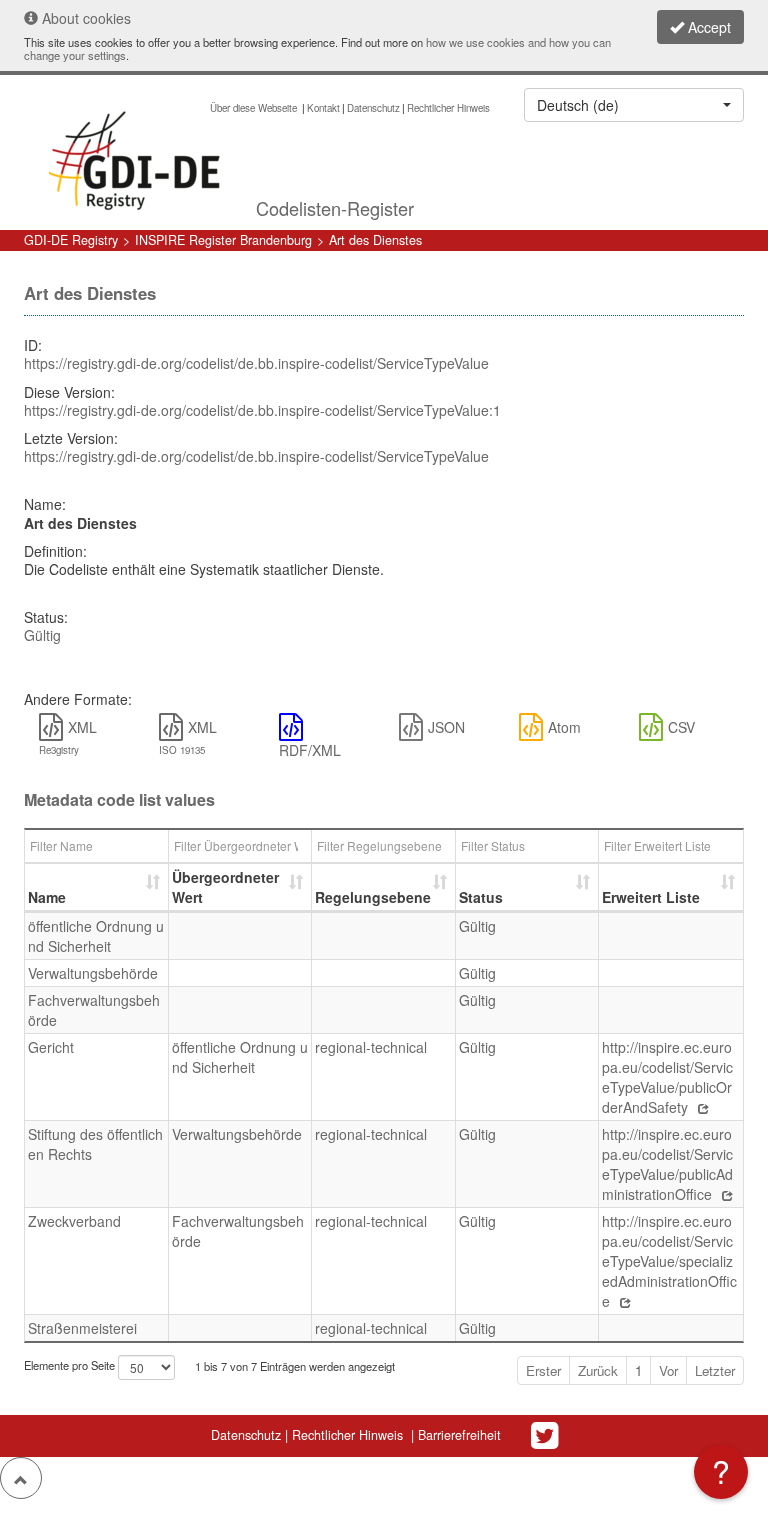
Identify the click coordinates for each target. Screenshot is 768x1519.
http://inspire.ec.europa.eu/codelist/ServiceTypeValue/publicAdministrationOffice (667, 1164)
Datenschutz (373, 108)
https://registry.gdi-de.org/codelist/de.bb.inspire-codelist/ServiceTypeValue (256, 363)
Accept (707, 27)
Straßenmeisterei (82, 1328)
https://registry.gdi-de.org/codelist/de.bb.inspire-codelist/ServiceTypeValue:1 (262, 410)
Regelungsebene (373, 897)
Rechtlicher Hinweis (448, 108)
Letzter (715, 1370)
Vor (668, 1370)
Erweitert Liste (651, 897)
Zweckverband (74, 1221)
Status (481, 897)
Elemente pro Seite (71, 1366)
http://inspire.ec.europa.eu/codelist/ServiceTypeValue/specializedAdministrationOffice (669, 1261)
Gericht (51, 1047)
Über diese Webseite (255, 108)
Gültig (42, 635)
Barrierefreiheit (459, 1435)
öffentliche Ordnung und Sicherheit (96, 936)
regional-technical (371, 1047)
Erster (543, 1370)
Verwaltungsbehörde (93, 973)
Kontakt (323, 108)
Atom (564, 727)
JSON (446, 727)
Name (47, 897)
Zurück (598, 1370)
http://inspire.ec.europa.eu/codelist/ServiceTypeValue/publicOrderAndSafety (667, 1077)
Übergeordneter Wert (225, 887)
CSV (681, 727)
